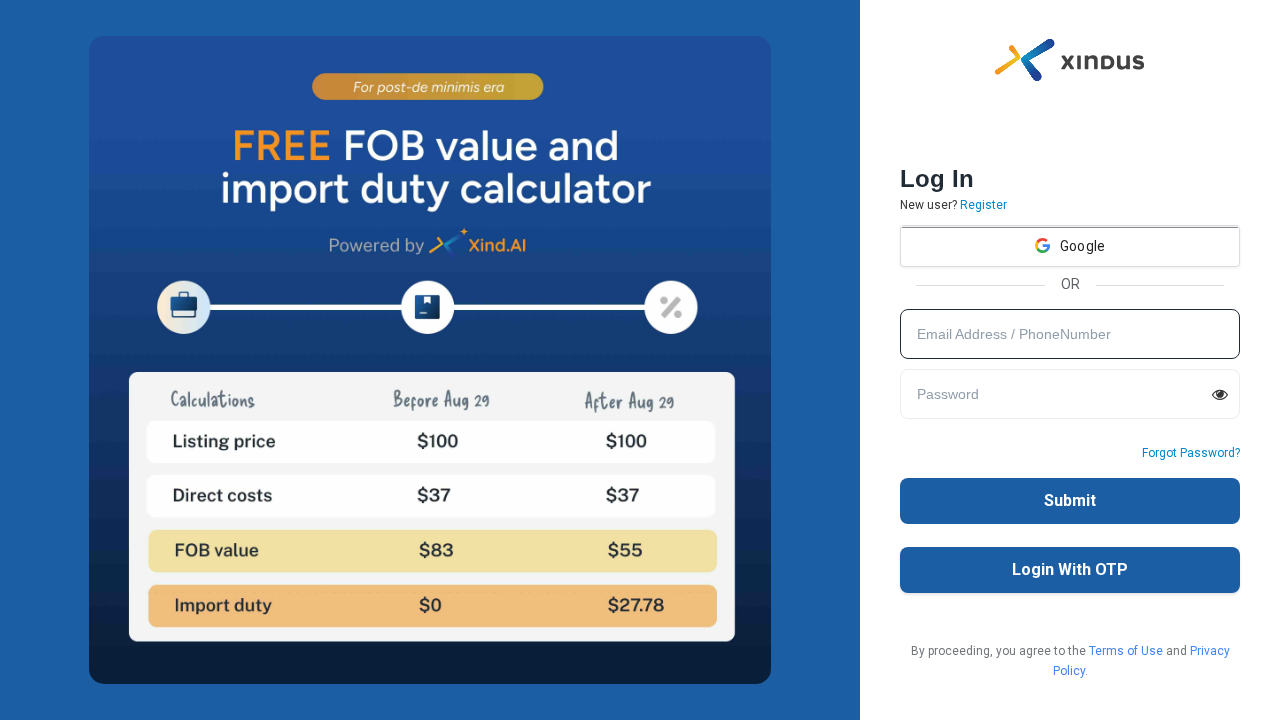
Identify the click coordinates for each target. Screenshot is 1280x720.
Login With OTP (1070, 569)
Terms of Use (1126, 651)
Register (983, 205)
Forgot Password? (1191, 453)
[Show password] (1220, 394)
